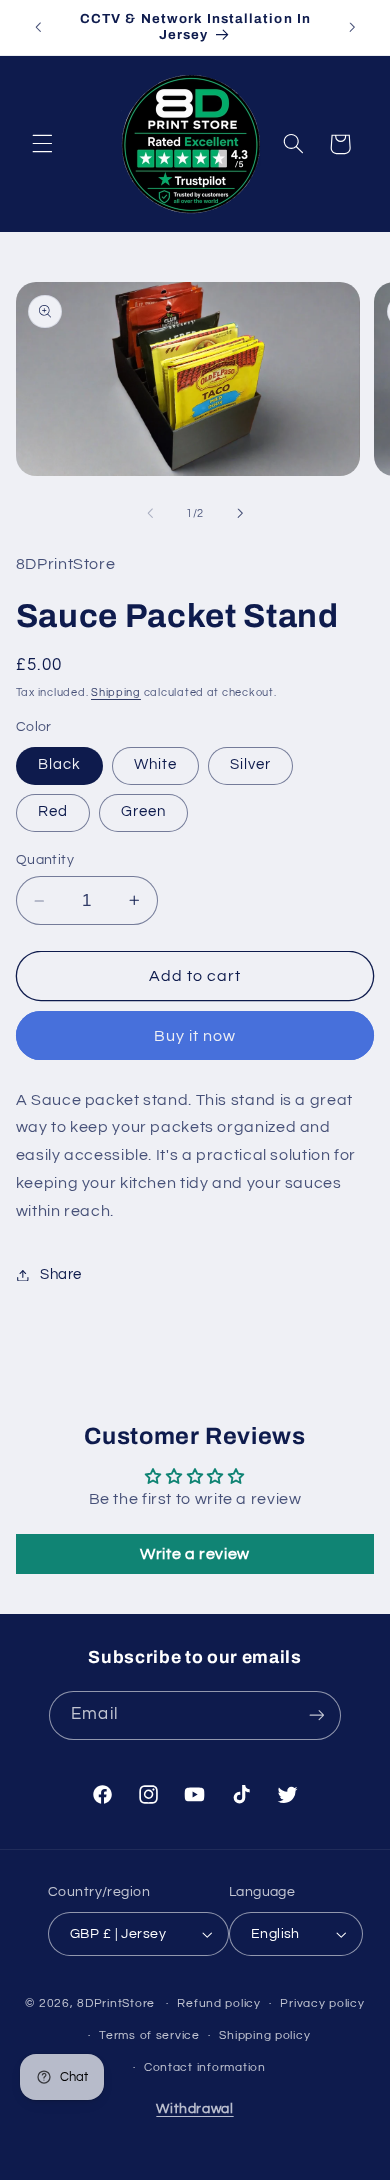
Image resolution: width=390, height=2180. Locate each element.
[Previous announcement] (38, 27)
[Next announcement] (352, 27)
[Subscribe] (316, 1715)
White (155, 764)
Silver (250, 764)
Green (143, 811)
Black (59, 764)
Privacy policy (322, 2003)
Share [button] (61, 1274)
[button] (42, 144)
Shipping (116, 692)
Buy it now (195, 1036)
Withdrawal (194, 2109)
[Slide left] (150, 513)
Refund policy (219, 2003)
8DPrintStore (116, 2003)
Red (53, 811)
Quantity (45, 860)
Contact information (205, 2067)
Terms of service (149, 2035)
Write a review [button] (195, 1554)
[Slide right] (240, 513)
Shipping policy (264, 2035)
